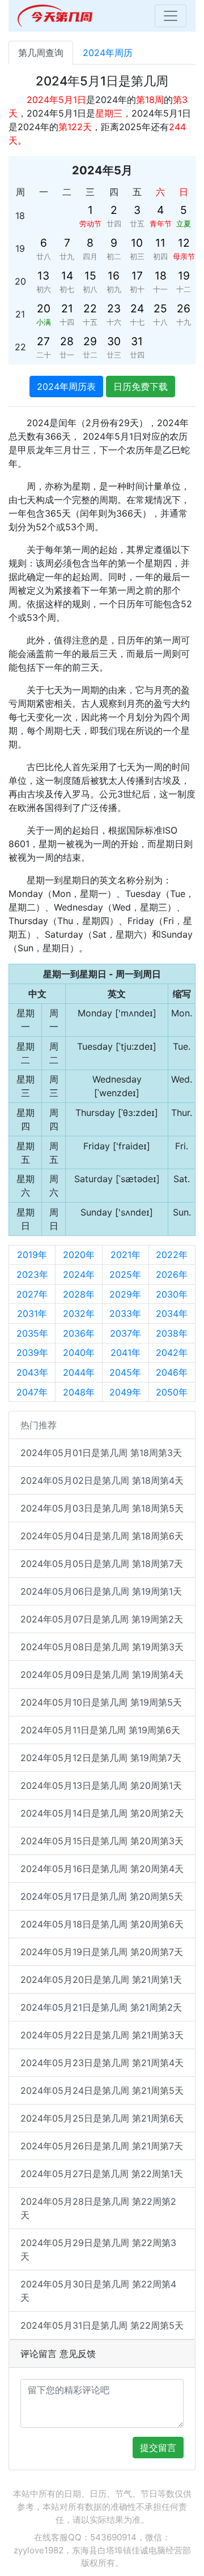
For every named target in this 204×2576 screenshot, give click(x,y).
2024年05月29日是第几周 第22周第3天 (98, 2249)
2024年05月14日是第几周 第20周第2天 (102, 1813)
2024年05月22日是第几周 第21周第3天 (102, 2035)
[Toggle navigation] (171, 16)
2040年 (79, 1353)
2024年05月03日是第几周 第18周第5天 (102, 1508)
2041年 (126, 1353)
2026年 (172, 1274)
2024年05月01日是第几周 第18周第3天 (101, 1453)
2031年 (32, 1313)
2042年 (172, 1353)
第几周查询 (41, 53)
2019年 (32, 1255)
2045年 (125, 1372)
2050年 (172, 1392)
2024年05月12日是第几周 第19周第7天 (101, 1758)
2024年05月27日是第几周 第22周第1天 (102, 2174)
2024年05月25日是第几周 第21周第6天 (102, 2118)
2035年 (32, 1333)
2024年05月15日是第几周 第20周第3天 (102, 1841)
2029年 (125, 1294)
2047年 (32, 1392)
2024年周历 (108, 53)
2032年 (79, 1313)
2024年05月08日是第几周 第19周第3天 (102, 1647)
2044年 (79, 1372)
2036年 (79, 1333)
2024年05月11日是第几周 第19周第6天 (100, 1730)
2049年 (125, 1392)
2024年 (79, 1274)
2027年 (32, 1294)
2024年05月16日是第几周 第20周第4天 (102, 1869)
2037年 (126, 1333)
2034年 (172, 1313)
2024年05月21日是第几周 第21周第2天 (101, 2007)
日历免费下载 (141, 387)
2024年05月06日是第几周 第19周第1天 (101, 1591)
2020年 (79, 1255)
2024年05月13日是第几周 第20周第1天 (101, 1785)
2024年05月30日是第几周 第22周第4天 (98, 2291)
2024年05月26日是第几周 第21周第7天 (102, 2146)
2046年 (172, 1372)
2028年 (79, 1294)
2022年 (172, 1255)
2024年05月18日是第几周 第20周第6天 (102, 1924)
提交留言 (158, 2448)
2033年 (125, 1313)
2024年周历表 (66, 387)
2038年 (172, 1333)
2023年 (32, 1274)
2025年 (125, 1274)
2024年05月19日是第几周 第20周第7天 (102, 1952)
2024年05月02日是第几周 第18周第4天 (102, 1480)
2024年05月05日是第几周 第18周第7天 (102, 1564)
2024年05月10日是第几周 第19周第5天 (101, 1702)
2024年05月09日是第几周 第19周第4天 (102, 1675)
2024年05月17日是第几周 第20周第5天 (102, 1896)
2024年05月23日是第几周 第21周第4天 (102, 2063)
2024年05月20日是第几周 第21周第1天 (101, 1980)
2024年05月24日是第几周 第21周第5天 (102, 2090)
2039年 (32, 1353)
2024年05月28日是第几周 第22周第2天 (98, 2208)
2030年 (172, 1294)
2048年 (79, 1392)
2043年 (32, 1372)
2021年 (126, 1255)
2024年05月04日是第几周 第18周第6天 (102, 1536)
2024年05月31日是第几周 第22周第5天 (102, 2325)
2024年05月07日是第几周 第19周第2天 (102, 1619)
